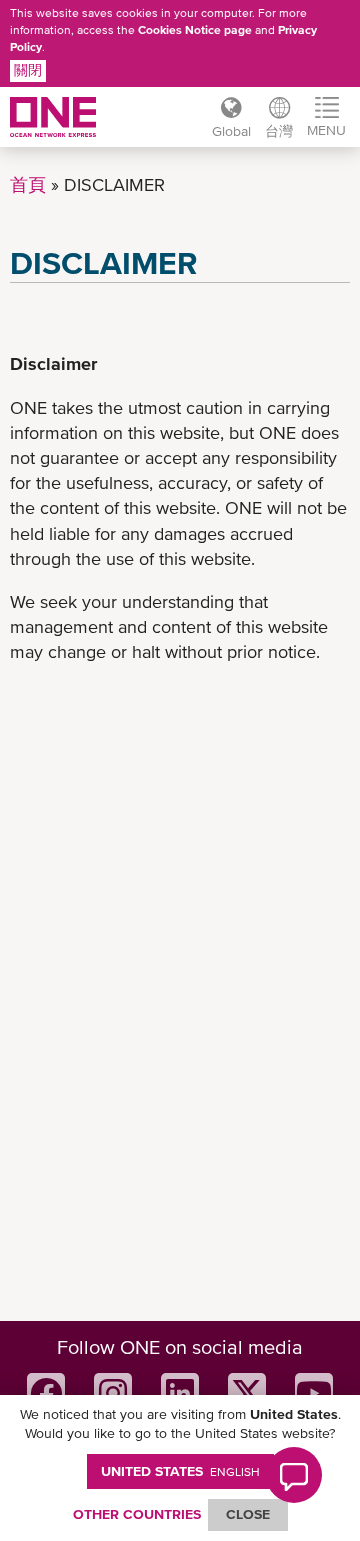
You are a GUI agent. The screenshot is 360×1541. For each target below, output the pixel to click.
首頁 (28, 184)
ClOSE (248, 1514)
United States (180, 1471)
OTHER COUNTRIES (137, 1514)
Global (231, 131)
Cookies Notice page (195, 30)
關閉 (28, 70)
